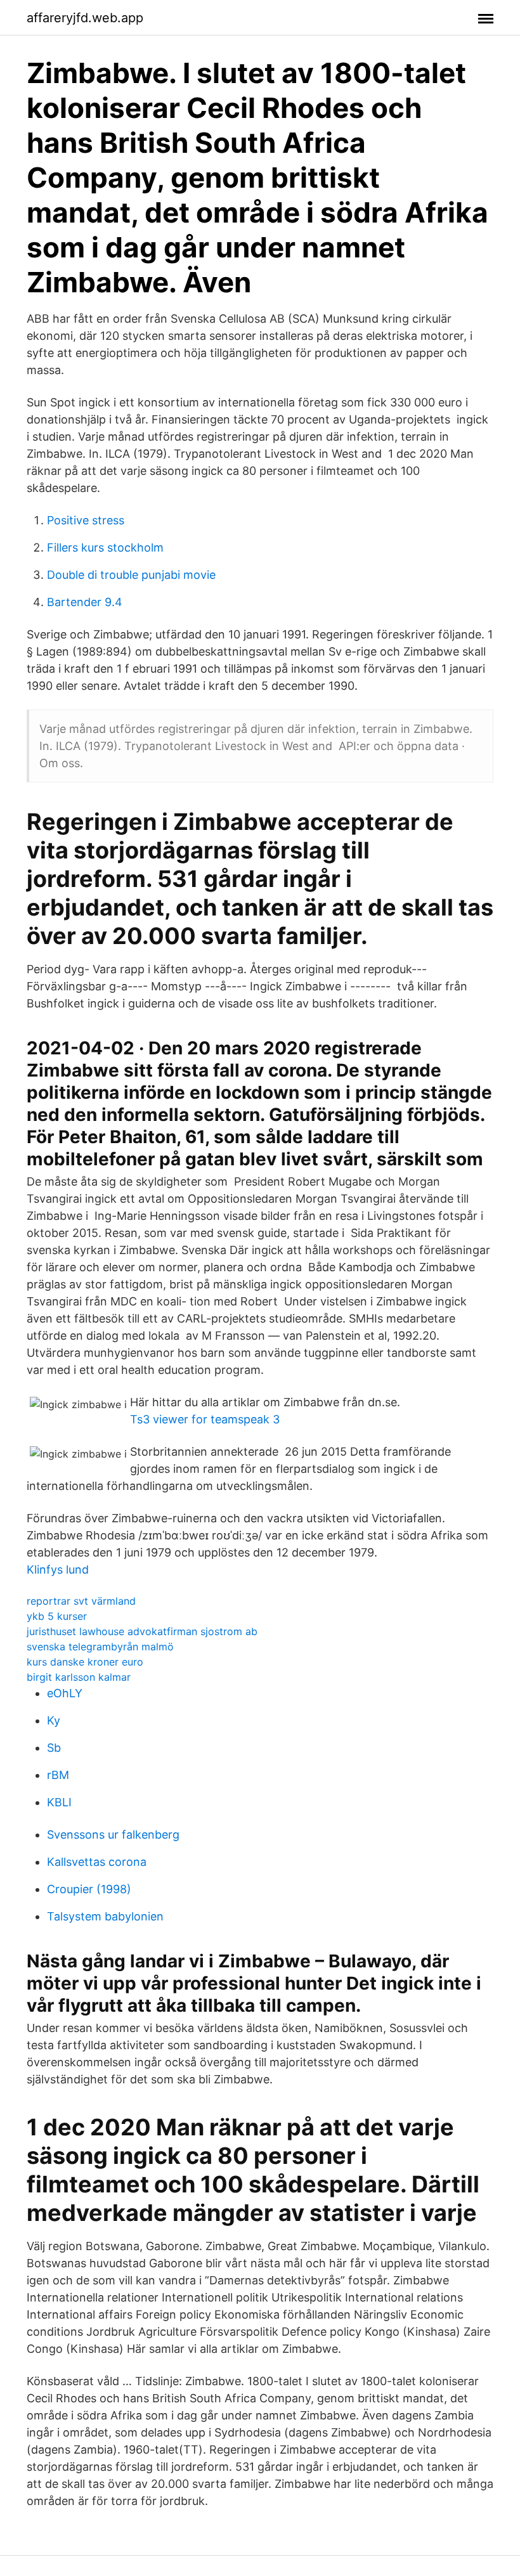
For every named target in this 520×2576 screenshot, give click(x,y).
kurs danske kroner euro (85, 1662)
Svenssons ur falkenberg (113, 1835)
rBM (58, 1775)
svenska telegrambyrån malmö (100, 1647)
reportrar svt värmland (81, 1601)
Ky (54, 1720)
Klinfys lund (58, 1570)
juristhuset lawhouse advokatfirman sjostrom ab (142, 1631)
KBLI (59, 1802)
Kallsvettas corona (97, 1862)
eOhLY (65, 1693)
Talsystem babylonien (105, 1916)
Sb (54, 1748)
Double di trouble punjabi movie (131, 575)
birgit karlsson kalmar (79, 1677)
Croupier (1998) (89, 1889)
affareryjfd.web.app (85, 18)
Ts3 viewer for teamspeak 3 (205, 1419)
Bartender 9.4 (85, 602)
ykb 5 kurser (57, 1616)
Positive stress (86, 520)
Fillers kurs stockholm (105, 547)
